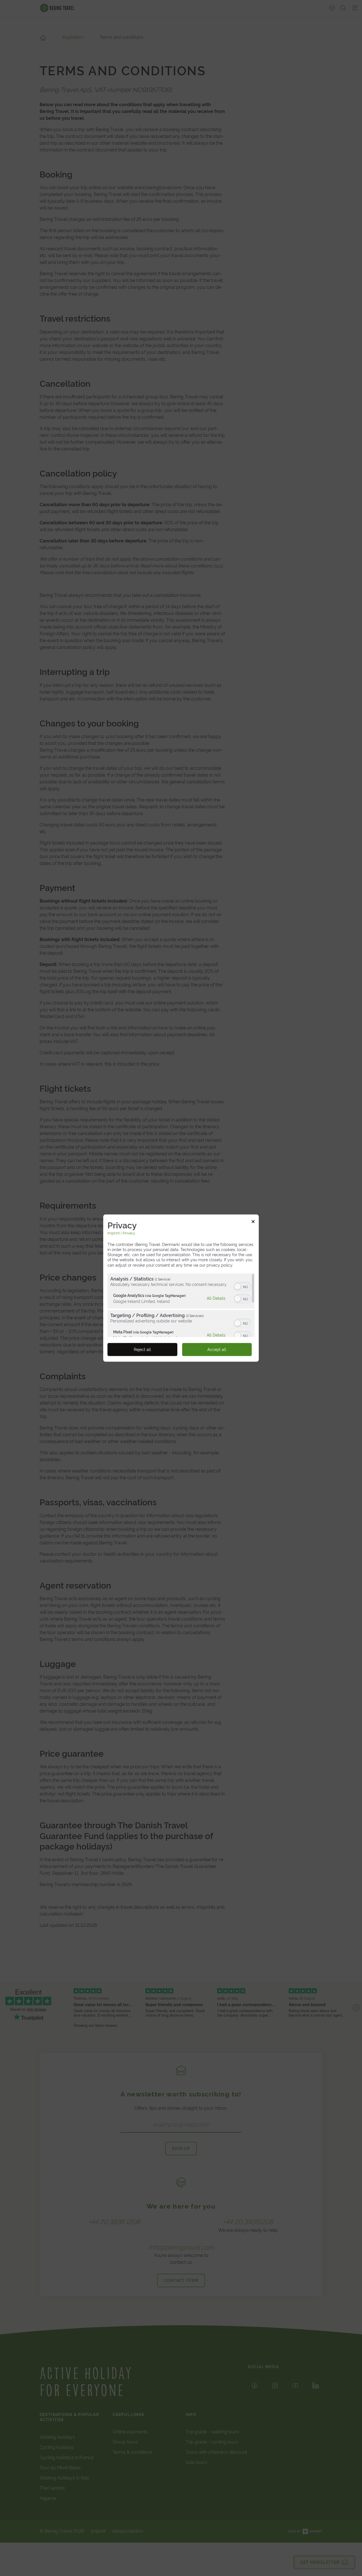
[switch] (243, 1286)
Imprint (114, 1233)
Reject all (142, 1350)
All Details (216, 1298)
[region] (181, 1305)
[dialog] (181, 1288)
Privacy (129, 1233)
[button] (238, 1287)
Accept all (217, 1350)
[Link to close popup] (253, 1222)
